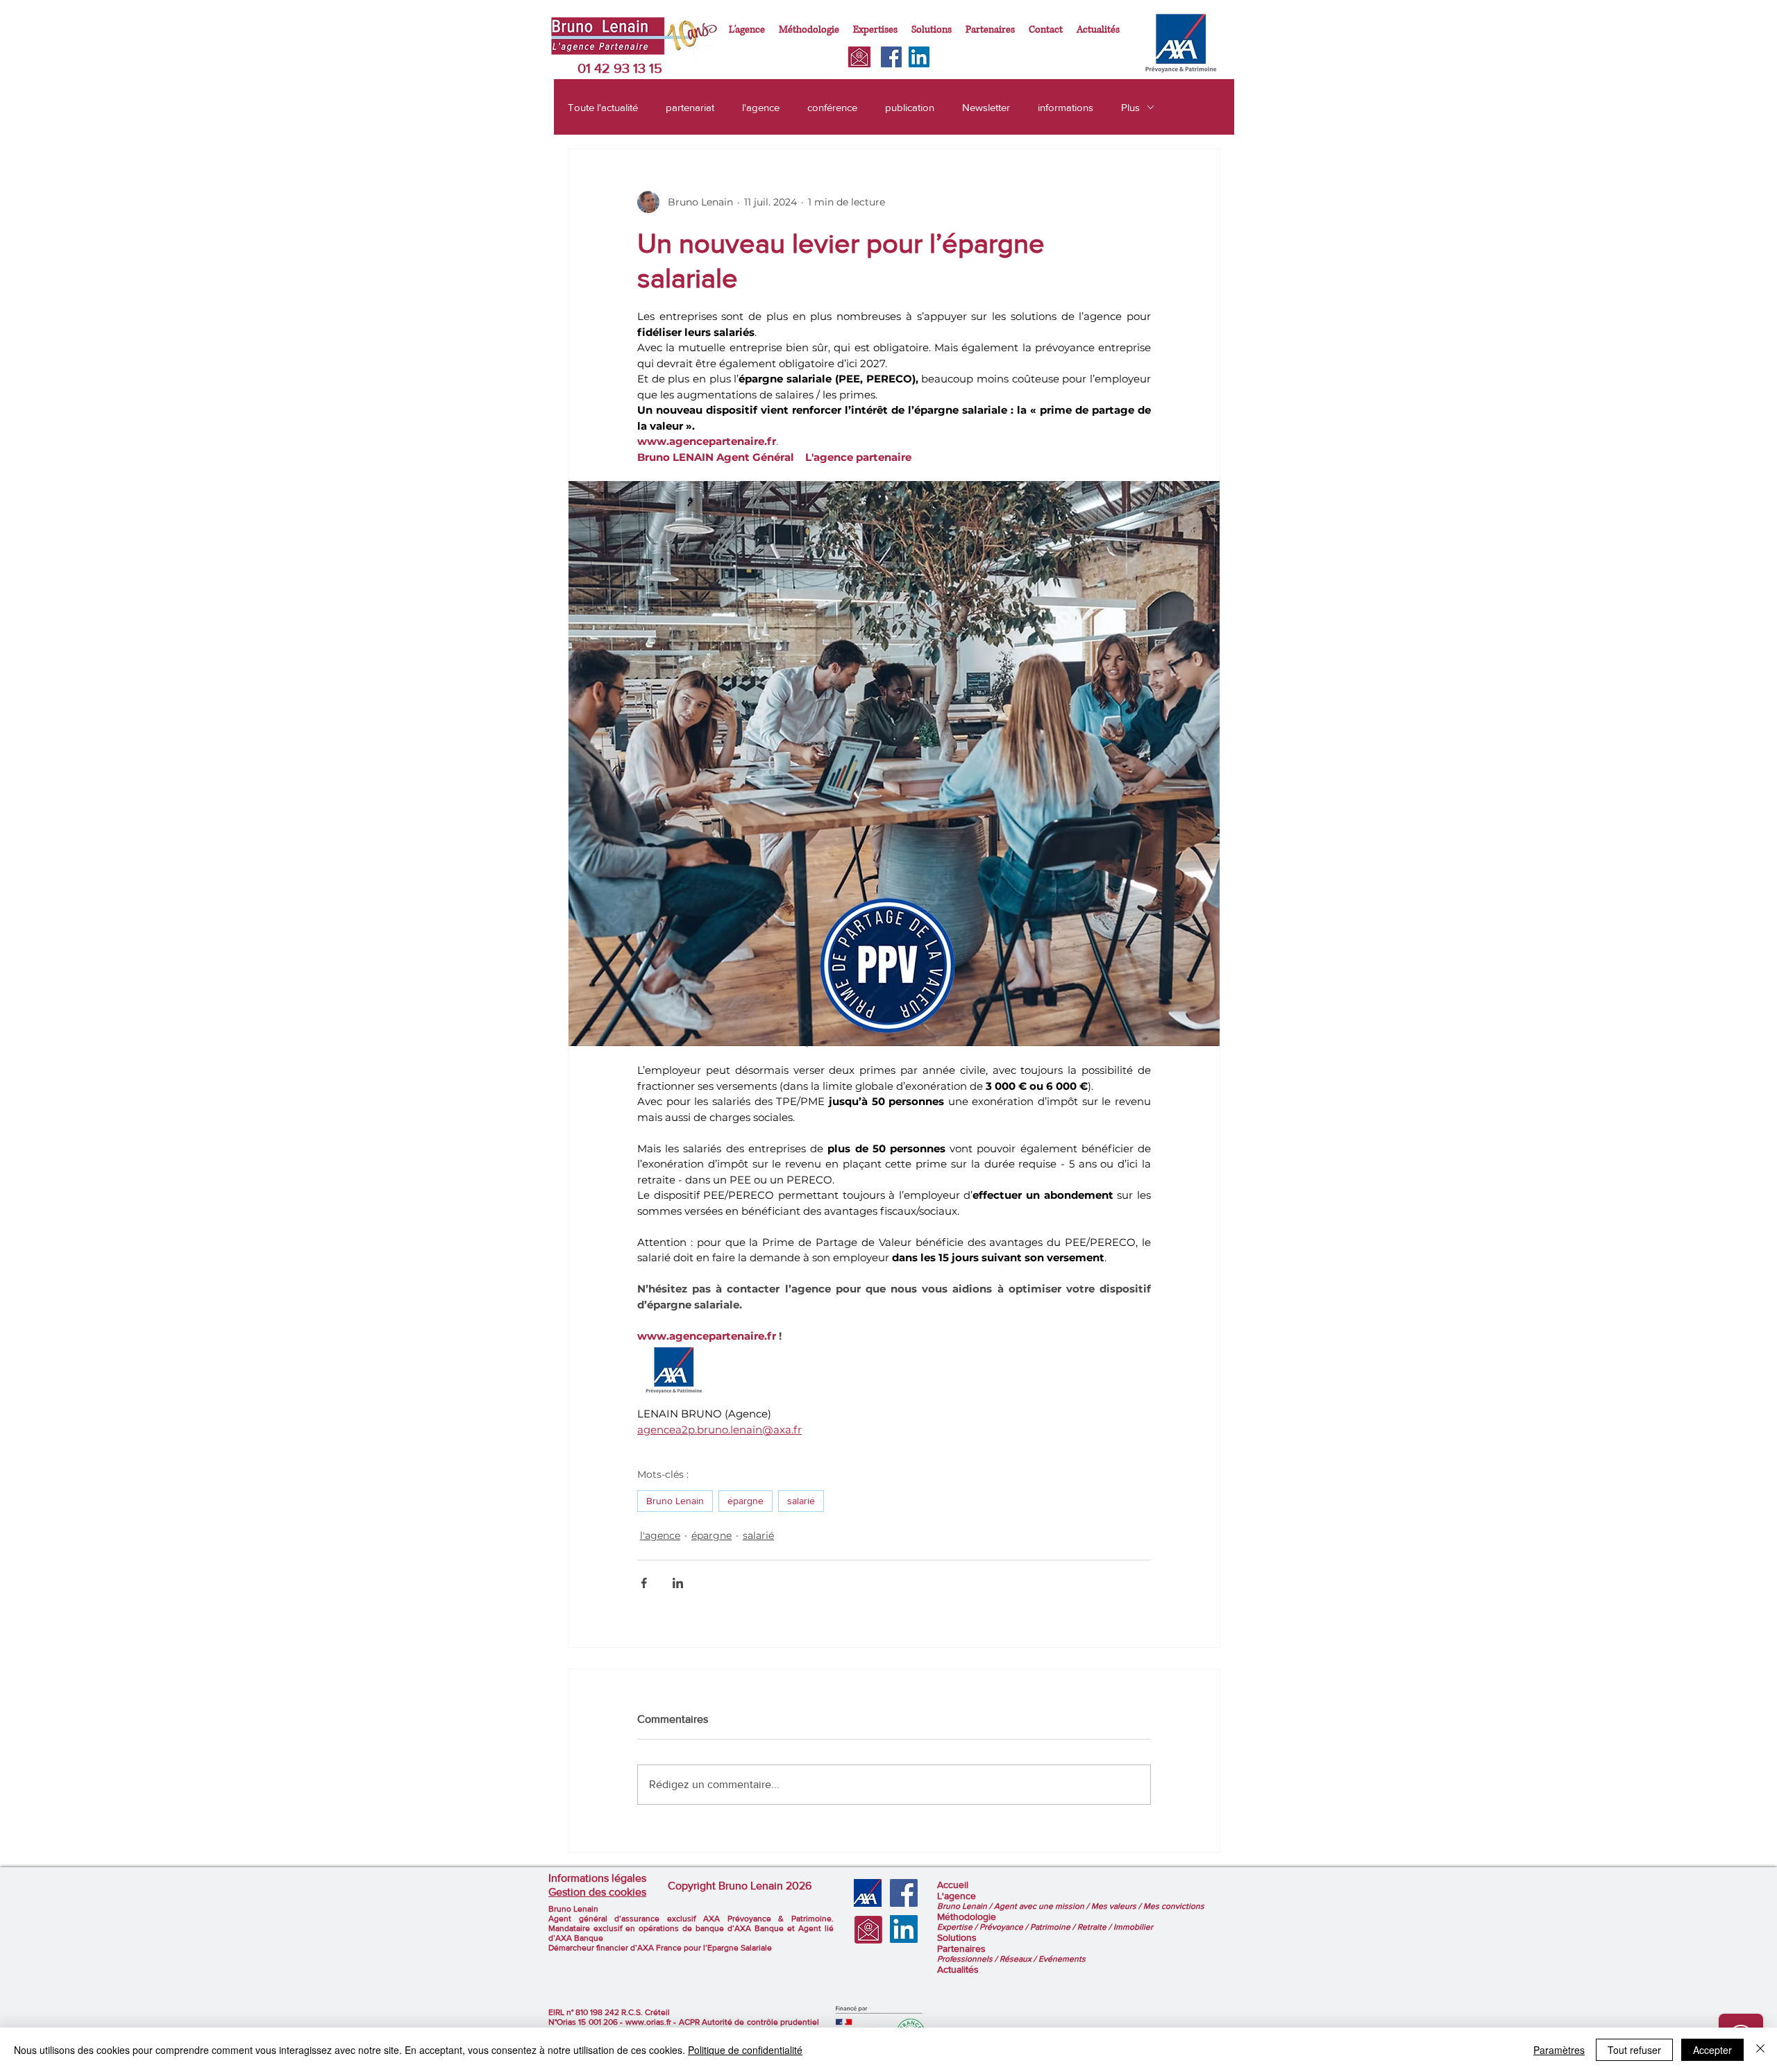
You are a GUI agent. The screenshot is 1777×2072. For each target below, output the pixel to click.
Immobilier (1133, 1927)
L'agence (957, 1896)
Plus (1130, 107)
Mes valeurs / (1117, 1906)
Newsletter (986, 107)
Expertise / (958, 1927)
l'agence (761, 107)
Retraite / (1095, 1927)
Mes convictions (1174, 1906)
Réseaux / (1019, 1959)
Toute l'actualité (603, 107)
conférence (832, 107)
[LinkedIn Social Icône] (919, 57)
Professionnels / (968, 1959)
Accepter (1712, 2050)
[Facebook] (891, 57)
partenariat (690, 107)
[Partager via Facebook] (644, 1583)
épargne (746, 1501)
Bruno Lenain (675, 1501)
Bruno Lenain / (966, 1906)
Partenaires (961, 1948)
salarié (801, 1501)
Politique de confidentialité (745, 2050)
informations (1066, 107)
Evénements (1062, 1959)
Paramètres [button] (1559, 2050)
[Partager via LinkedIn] (678, 1583)
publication (910, 107)
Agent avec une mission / (1043, 1906)
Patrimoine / (1054, 1927)
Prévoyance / (1005, 1927)
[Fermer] (1760, 2050)
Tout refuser (1634, 2050)
